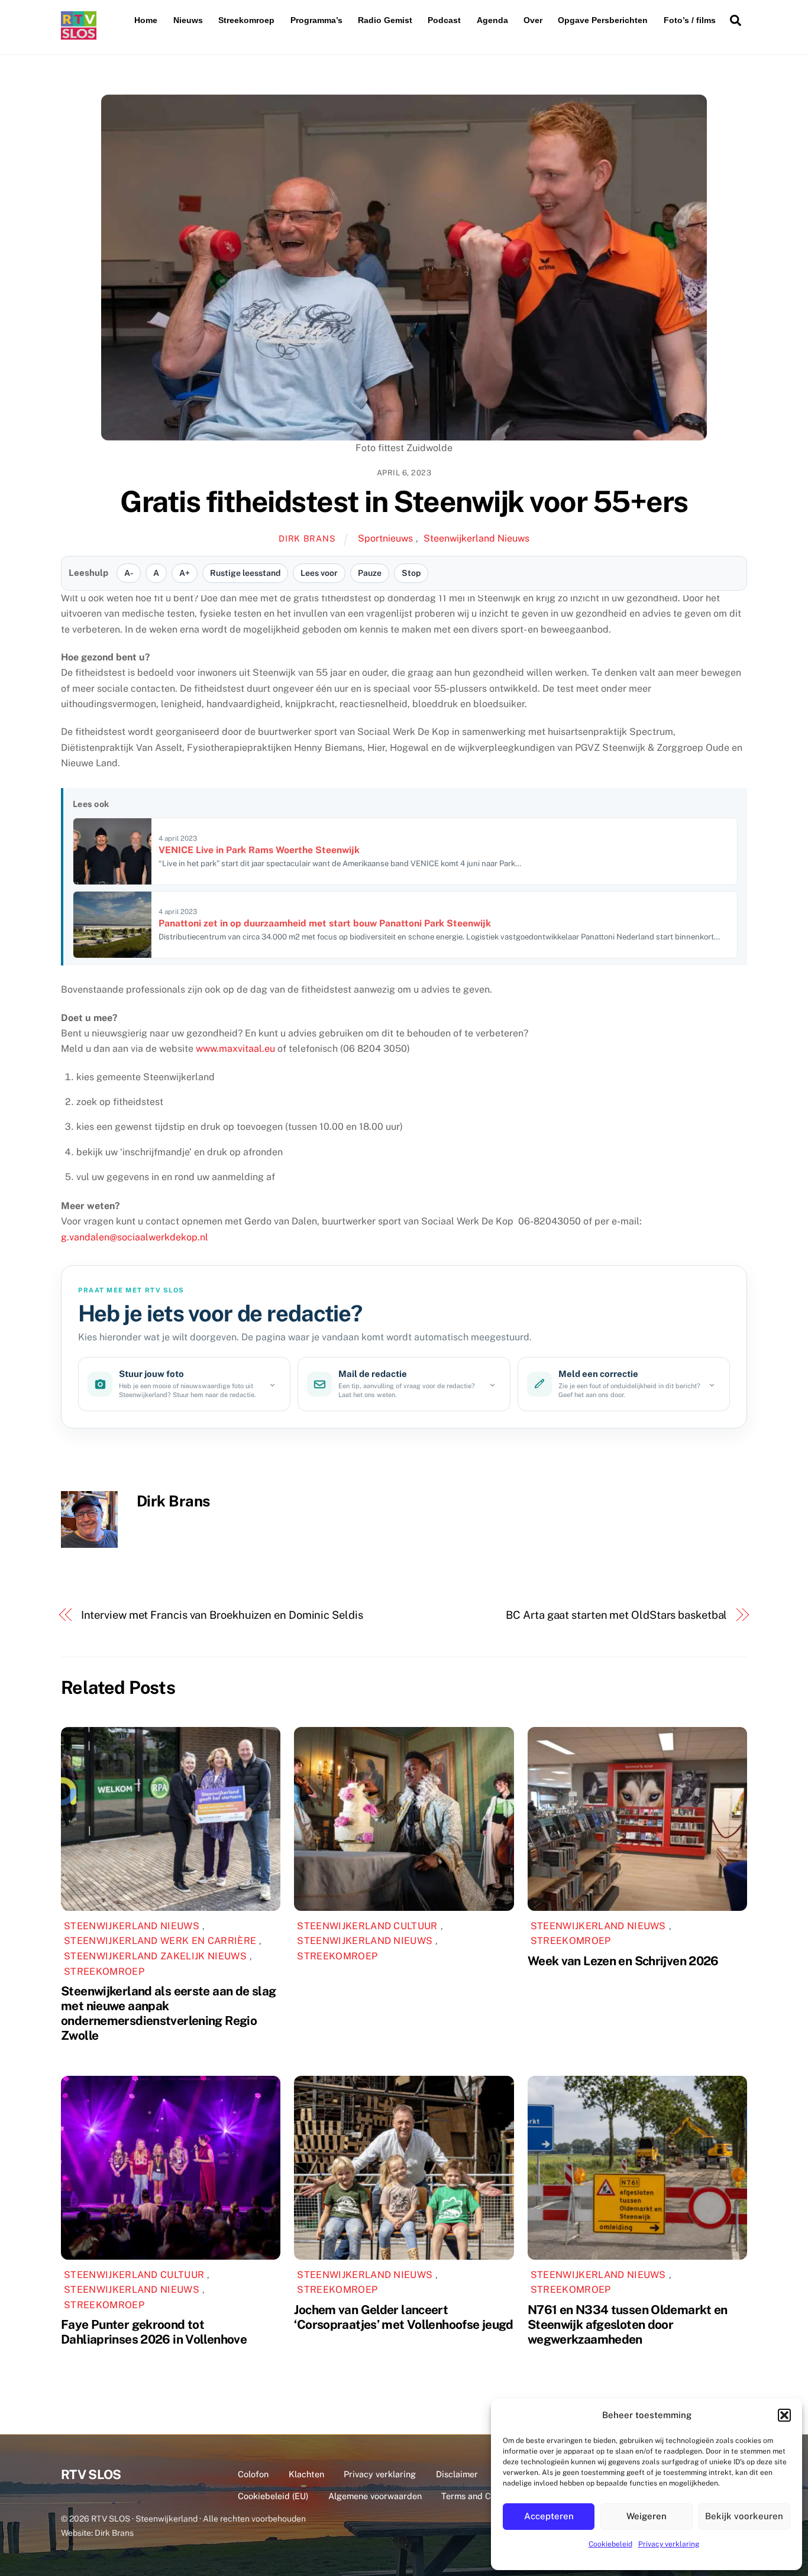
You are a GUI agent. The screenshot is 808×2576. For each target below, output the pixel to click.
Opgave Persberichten (603, 20)
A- (129, 573)
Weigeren (647, 2516)
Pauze (370, 573)
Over (533, 20)
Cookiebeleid (610, 2544)
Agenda (492, 20)
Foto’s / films (690, 20)
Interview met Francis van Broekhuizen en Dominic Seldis (222, 1615)
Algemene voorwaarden (375, 2496)
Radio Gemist (385, 20)
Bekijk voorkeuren (744, 2516)
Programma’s (316, 20)
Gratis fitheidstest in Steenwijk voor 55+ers (404, 501)
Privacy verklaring (669, 2544)
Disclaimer (457, 2474)
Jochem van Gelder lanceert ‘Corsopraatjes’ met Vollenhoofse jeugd (403, 2317)
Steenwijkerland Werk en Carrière (160, 1941)
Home (146, 20)
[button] (784, 2415)
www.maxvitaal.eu (235, 1049)
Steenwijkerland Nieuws (476, 538)
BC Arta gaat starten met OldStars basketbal (616, 1615)
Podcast (444, 20)
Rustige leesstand (245, 573)
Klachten (306, 2474)
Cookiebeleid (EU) (273, 2496)
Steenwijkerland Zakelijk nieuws (155, 1956)
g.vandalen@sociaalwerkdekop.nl (135, 1237)
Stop (411, 573)
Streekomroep (246, 20)
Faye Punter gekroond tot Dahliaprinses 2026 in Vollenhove (154, 2332)
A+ (185, 573)
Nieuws (188, 20)
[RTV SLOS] (79, 35)
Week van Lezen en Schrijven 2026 (623, 1961)
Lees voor (319, 573)
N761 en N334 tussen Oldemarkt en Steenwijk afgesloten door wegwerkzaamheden (628, 2324)
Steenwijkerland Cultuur (367, 1926)
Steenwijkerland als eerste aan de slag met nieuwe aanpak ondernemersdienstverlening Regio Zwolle (168, 2013)
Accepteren (549, 2516)
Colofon (253, 2474)
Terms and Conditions (484, 2496)
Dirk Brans (307, 538)
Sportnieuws (385, 538)
